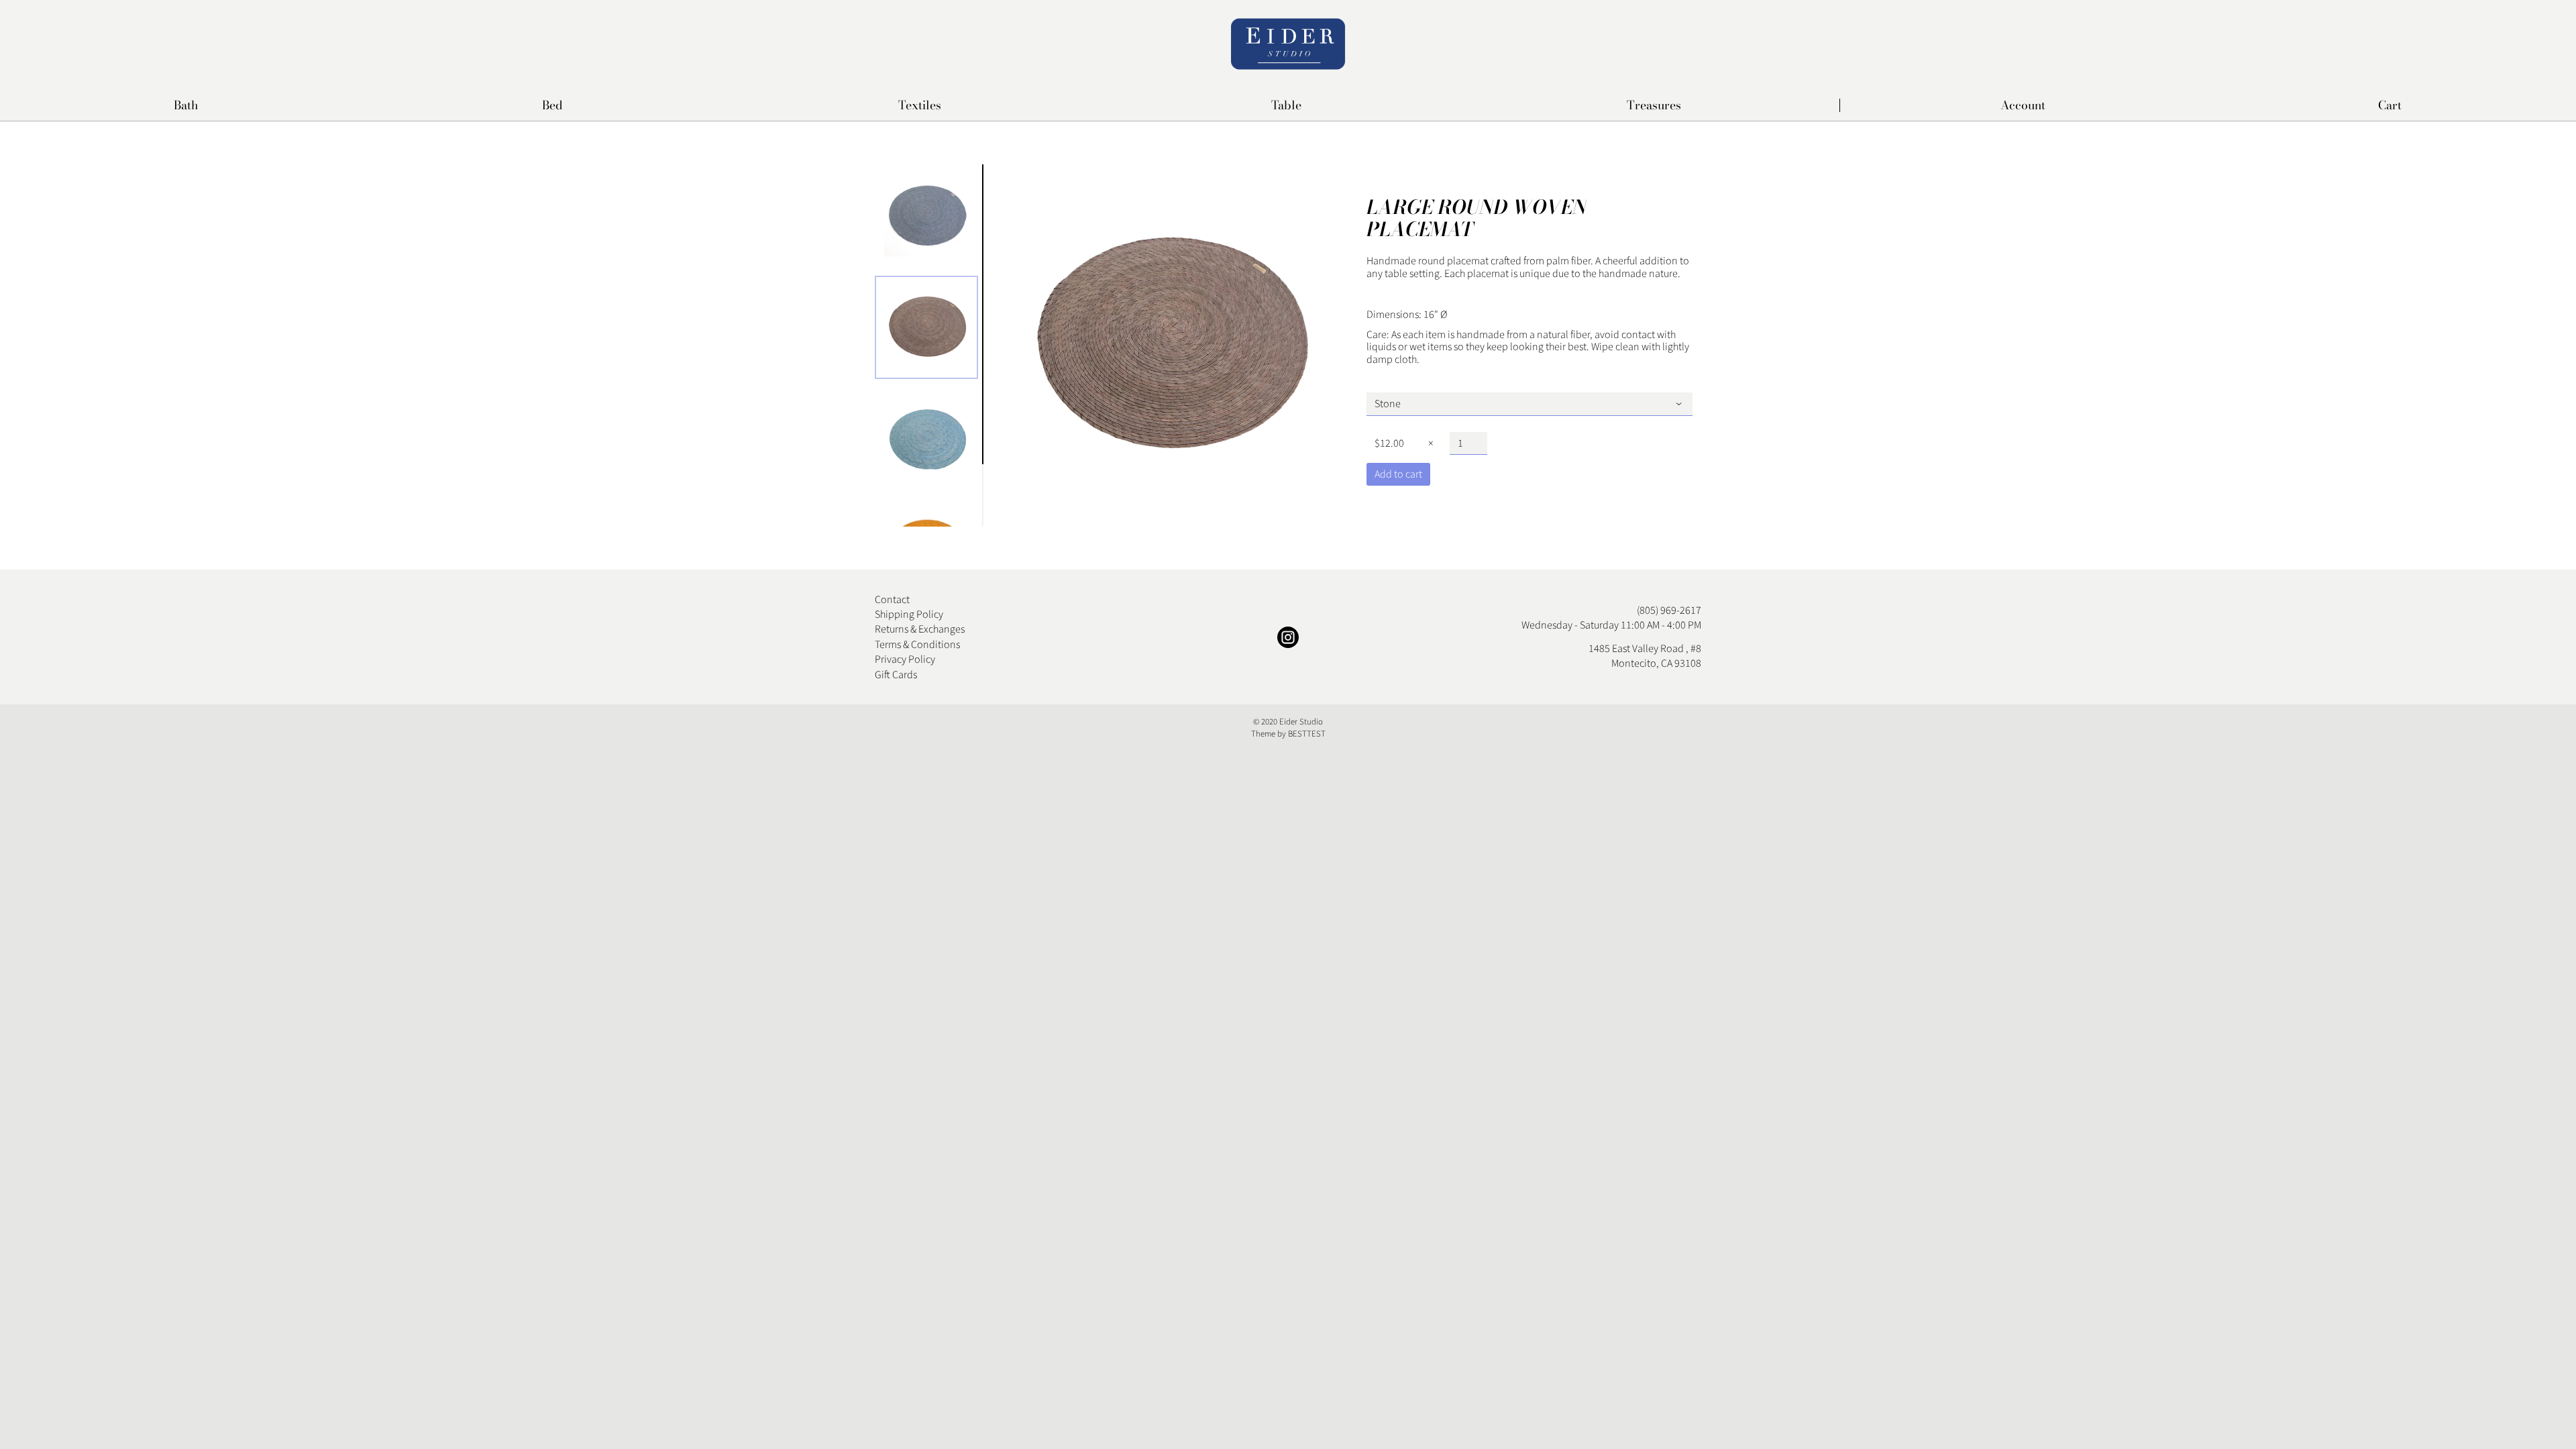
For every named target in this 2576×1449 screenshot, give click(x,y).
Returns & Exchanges (920, 629)
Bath (186, 106)
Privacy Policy (905, 659)
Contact (892, 600)
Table (1286, 106)
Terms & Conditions (917, 645)
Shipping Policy (909, 614)
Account (2023, 105)
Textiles (920, 106)
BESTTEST (1307, 734)
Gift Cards (896, 675)
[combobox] (1530, 404)
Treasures (1654, 106)
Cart (2390, 105)
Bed (552, 106)
